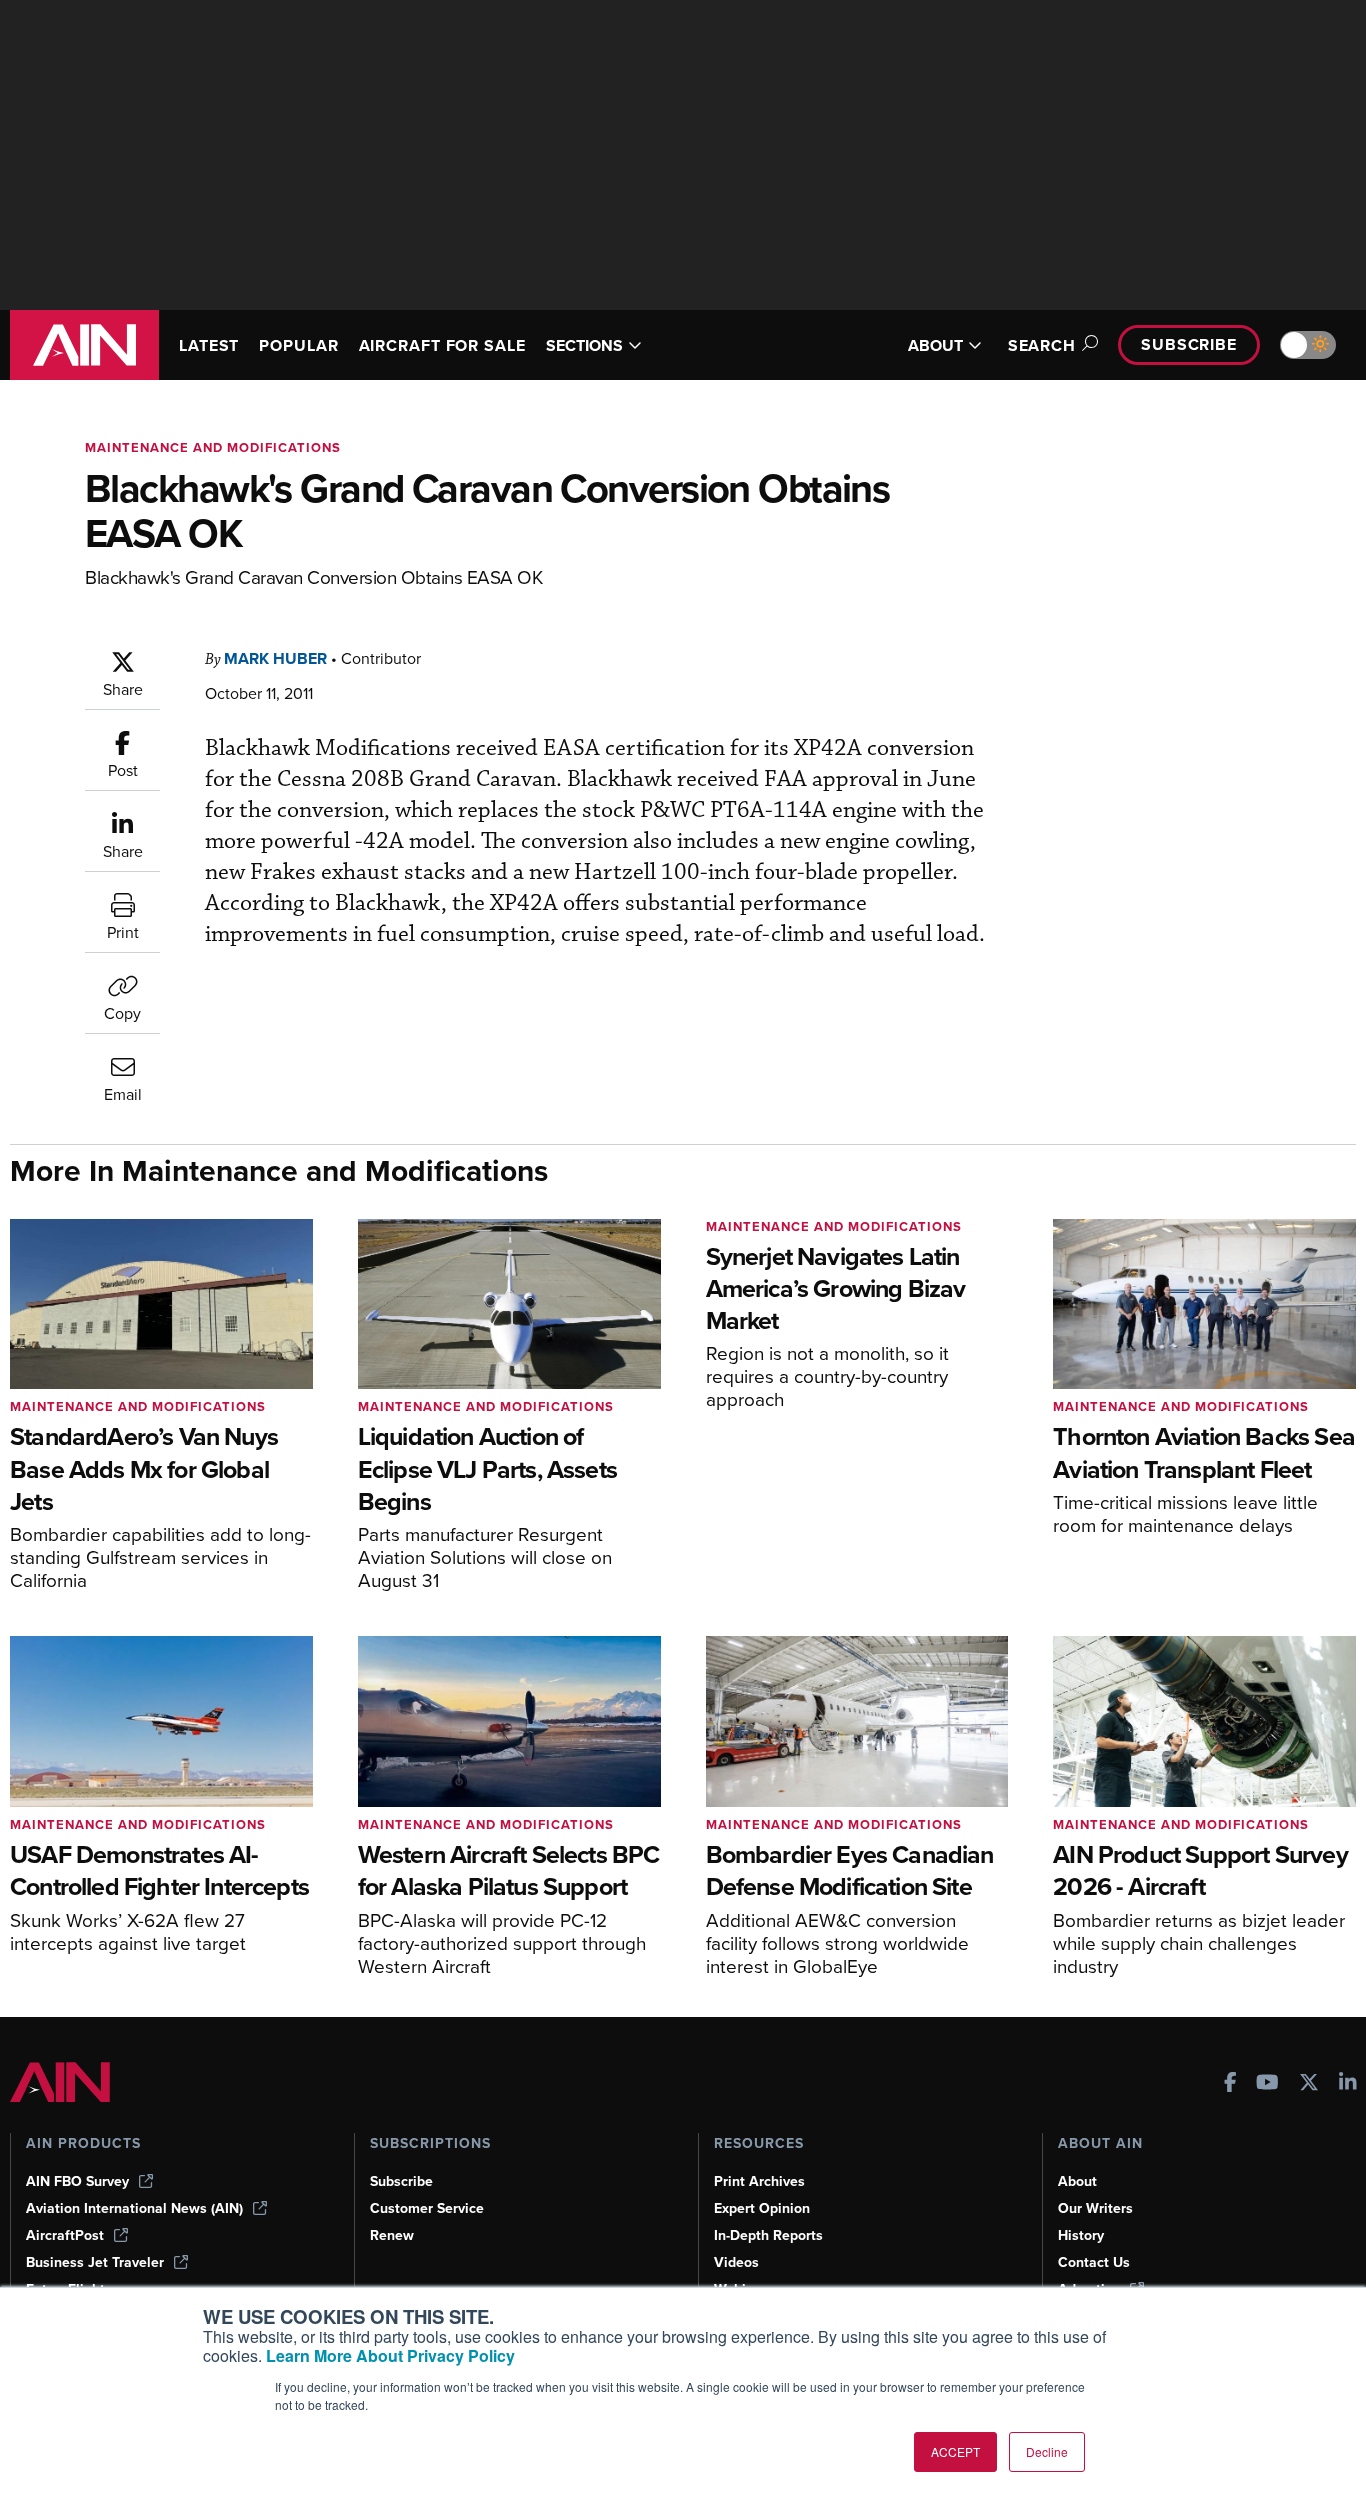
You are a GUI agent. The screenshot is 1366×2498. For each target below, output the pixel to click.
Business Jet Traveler (95, 2262)
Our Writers (1095, 2208)
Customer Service (427, 2208)
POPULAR (298, 345)
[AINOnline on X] (1309, 2084)
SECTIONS (584, 345)
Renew (392, 2235)
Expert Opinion (762, 2208)
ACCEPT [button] (955, 2451)
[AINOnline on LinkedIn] (1348, 2084)
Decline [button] (1047, 2451)
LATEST (209, 345)
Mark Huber (275, 658)
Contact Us (1094, 2262)
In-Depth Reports (768, 2235)
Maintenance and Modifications (213, 447)
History (1081, 2235)
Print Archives (759, 2181)
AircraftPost (65, 2235)
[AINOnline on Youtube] (1267, 2084)
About (1077, 2181)
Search (1042, 345)
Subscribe (1189, 344)
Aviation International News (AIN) (134, 2208)
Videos (736, 2262)
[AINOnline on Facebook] (1230, 2084)
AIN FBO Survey (77, 2181)
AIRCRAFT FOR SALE (442, 345)
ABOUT (935, 345)
